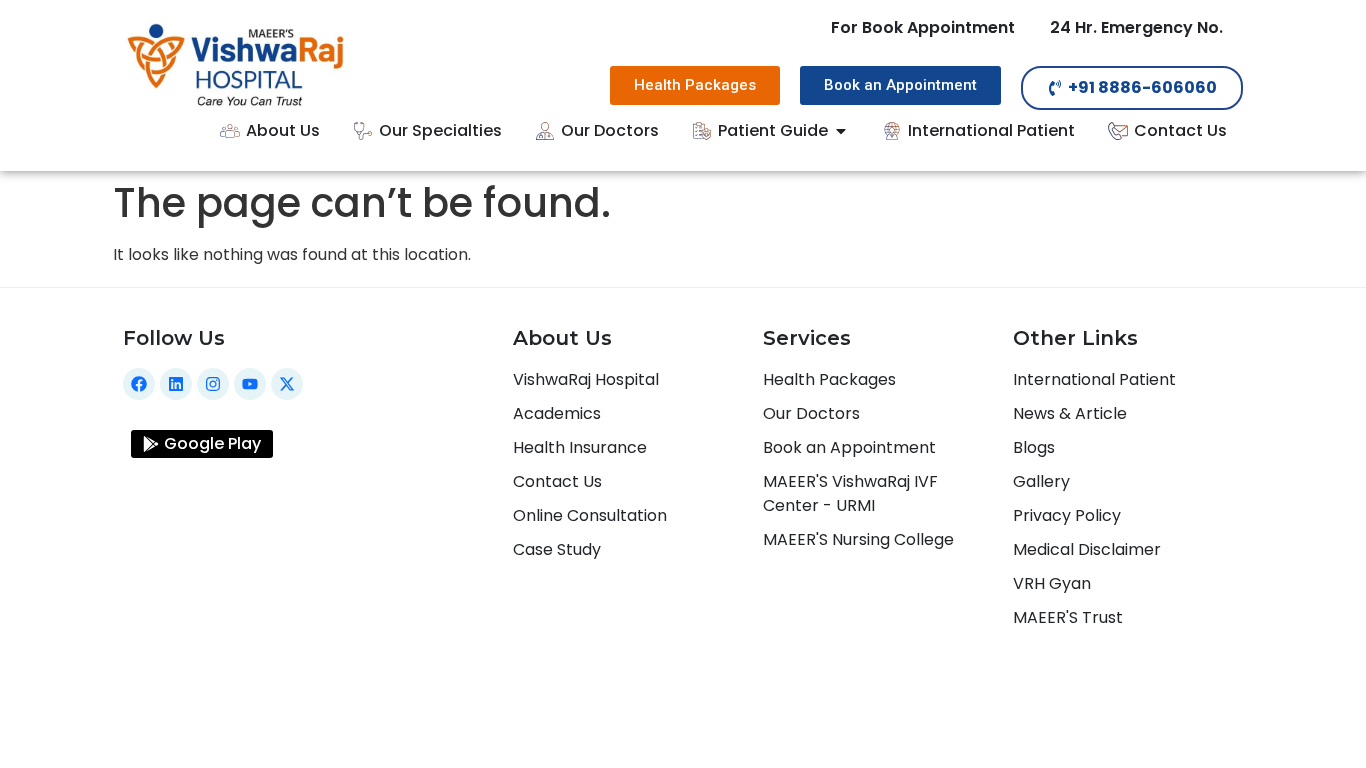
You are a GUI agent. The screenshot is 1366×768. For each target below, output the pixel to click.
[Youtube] (250, 384)
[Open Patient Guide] (841, 131)
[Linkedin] (176, 384)
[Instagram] (213, 384)
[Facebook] (139, 384)
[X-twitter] (287, 384)
